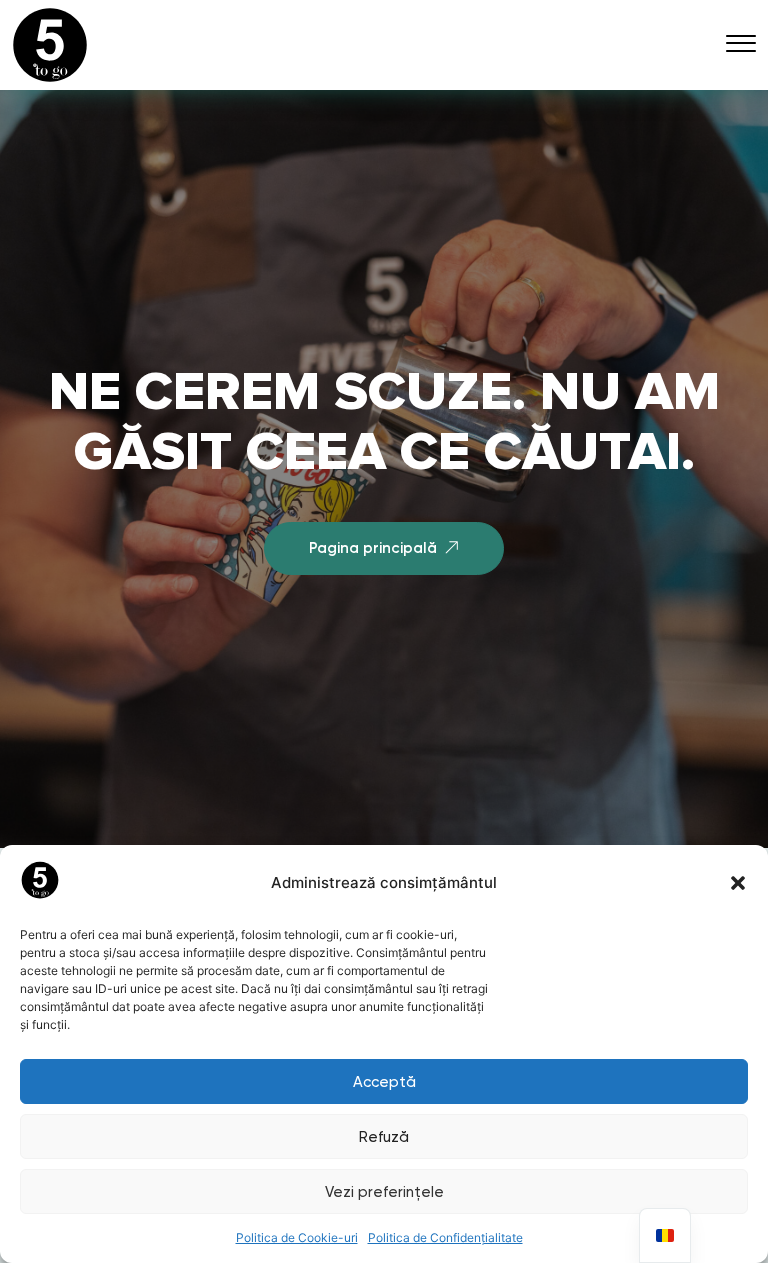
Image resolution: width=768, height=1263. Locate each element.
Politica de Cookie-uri (297, 1237)
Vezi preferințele (384, 1192)
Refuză (384, 1137)
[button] (738, 883)
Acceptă (384, 1082)
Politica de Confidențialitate (445, 1237)
